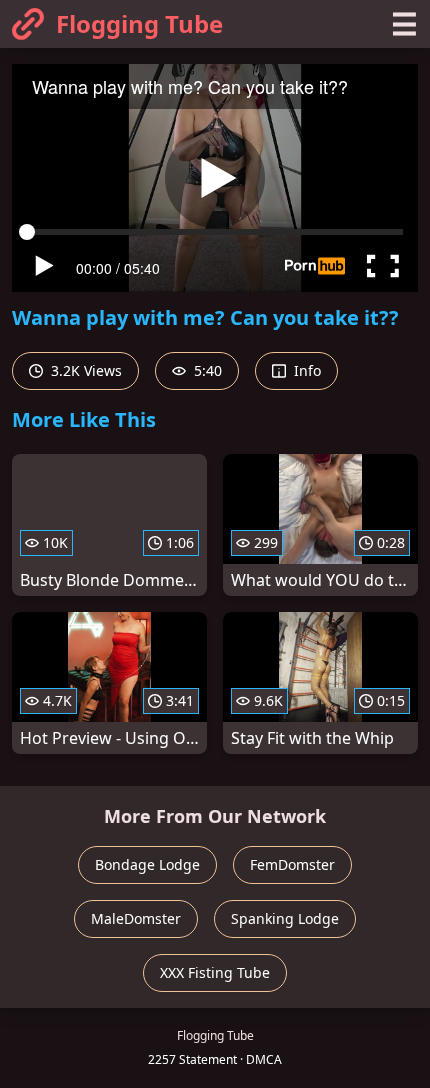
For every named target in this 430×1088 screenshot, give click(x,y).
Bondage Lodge (147, 864)
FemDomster (292, 864)
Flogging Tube (139, 23)
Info (305, 370)
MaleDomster (136, 918)
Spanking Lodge (285, 918)
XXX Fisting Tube (215, 972)
